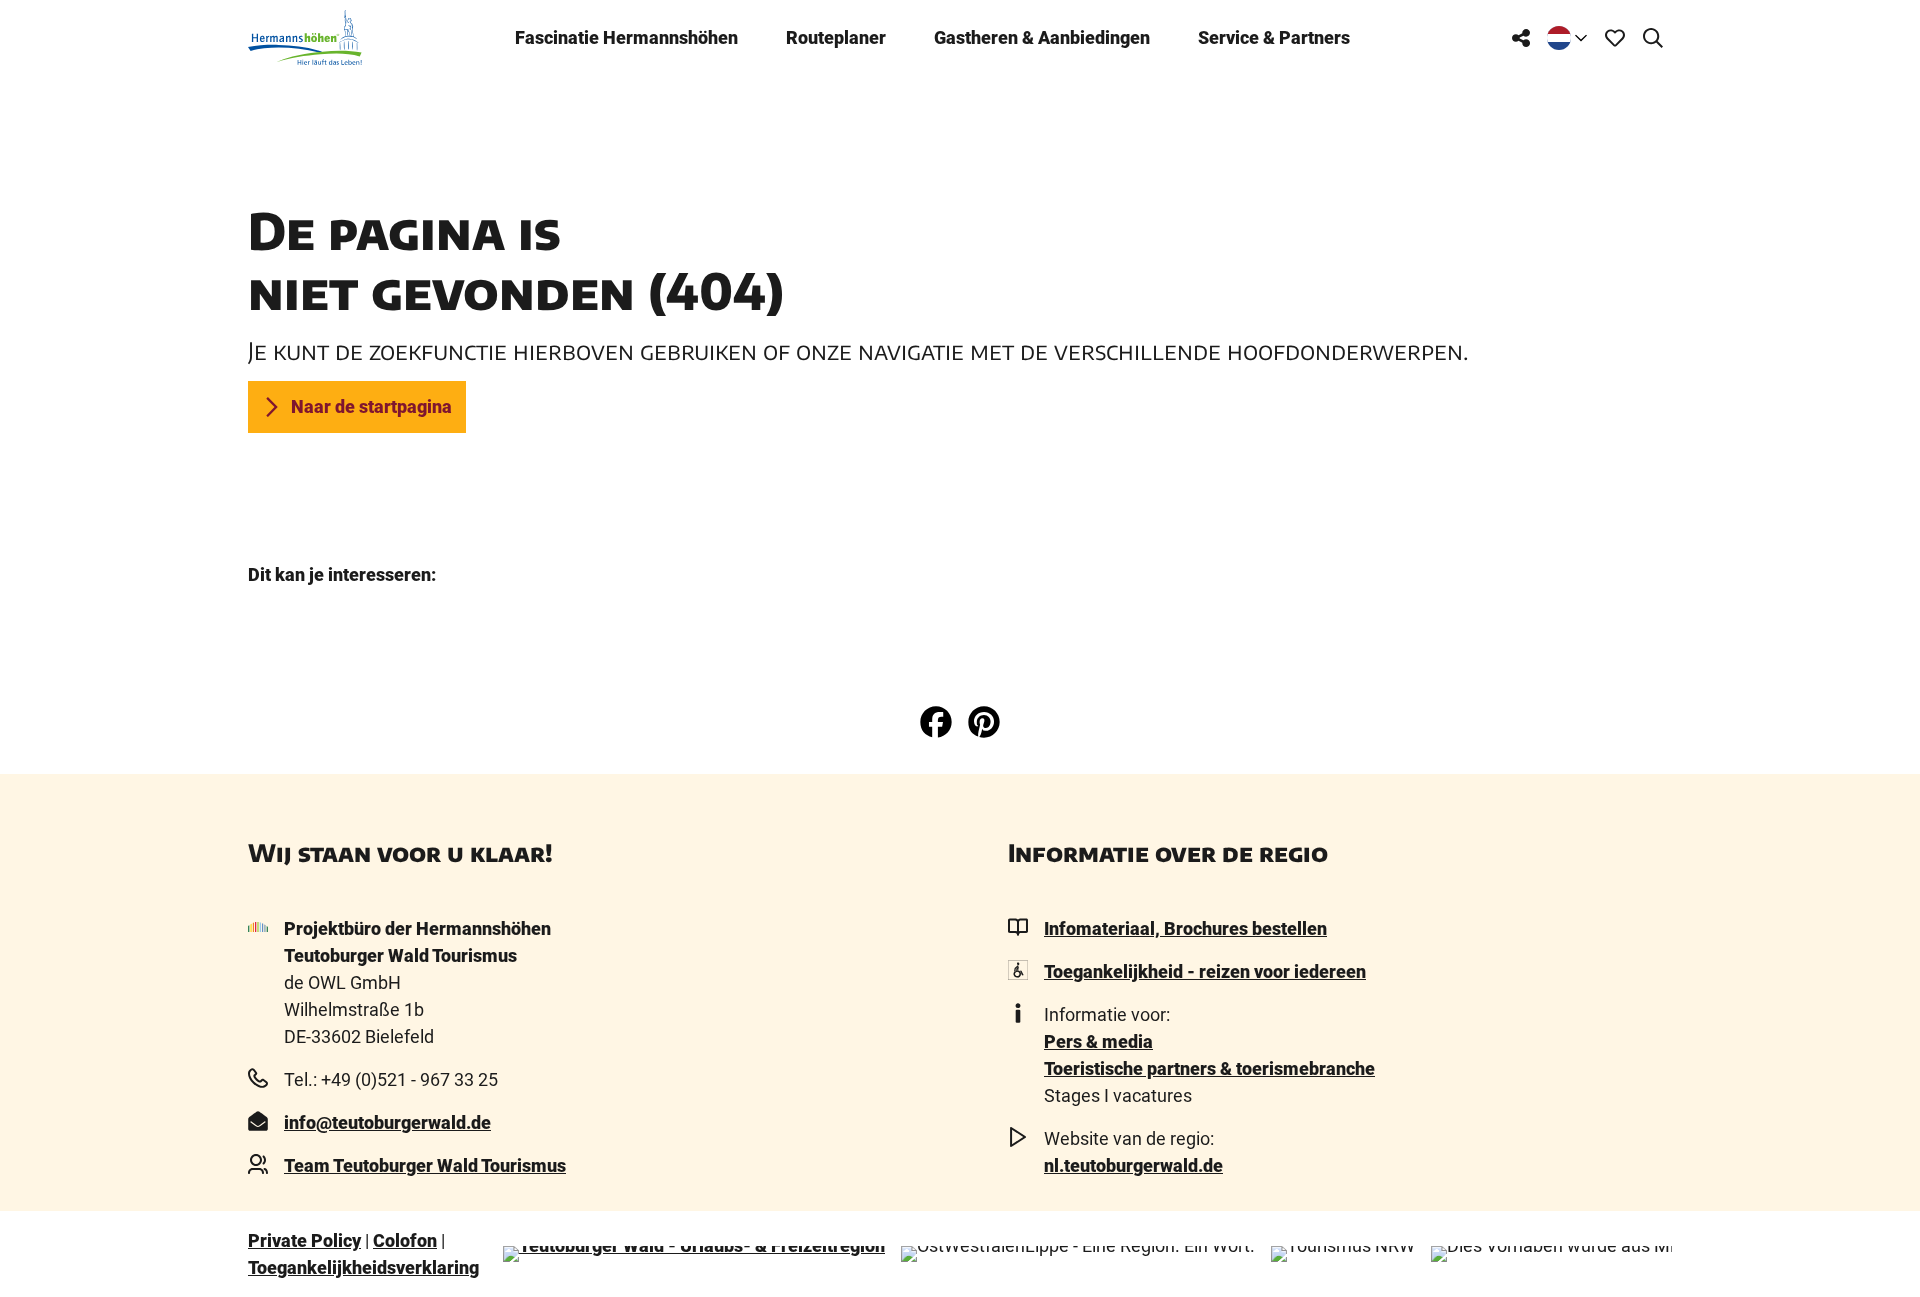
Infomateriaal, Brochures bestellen (1185, 928)
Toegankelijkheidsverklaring (363, 1267)
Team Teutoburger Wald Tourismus (425, 1165)
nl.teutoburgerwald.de (1133, 1165)
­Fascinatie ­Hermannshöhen (626, 37)
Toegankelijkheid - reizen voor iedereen (1205, 971)
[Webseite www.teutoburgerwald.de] (694, 1254)
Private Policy (304, 1240)
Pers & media (1098, 1041)
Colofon (405, 1240)
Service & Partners (1274, 37)
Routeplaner (836, 37)
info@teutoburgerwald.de (387, 1122)
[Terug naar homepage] (305, 37)
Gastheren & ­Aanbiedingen (1042, 37)
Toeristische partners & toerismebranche (1209, 1068)
